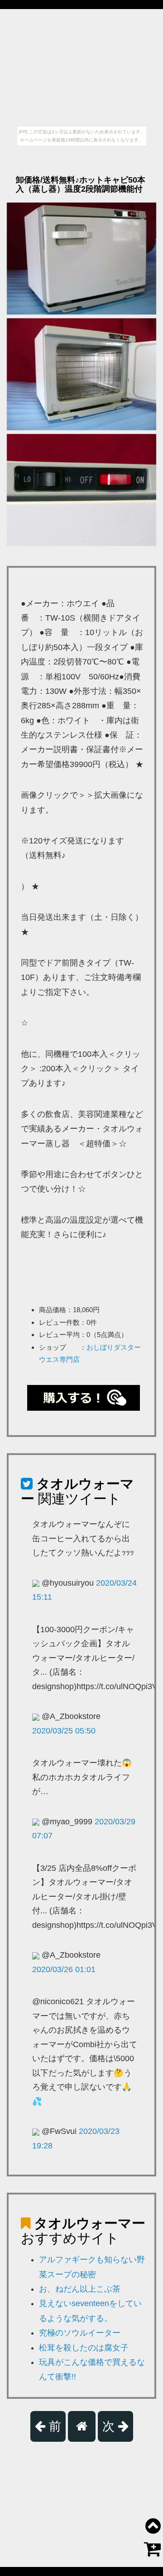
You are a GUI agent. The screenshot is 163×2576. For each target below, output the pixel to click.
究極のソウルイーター (80, 2333)
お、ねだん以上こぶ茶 (80, 2289)
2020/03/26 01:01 (64, 1969)
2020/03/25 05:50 (64, 1731)
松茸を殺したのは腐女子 (84, 2348)
